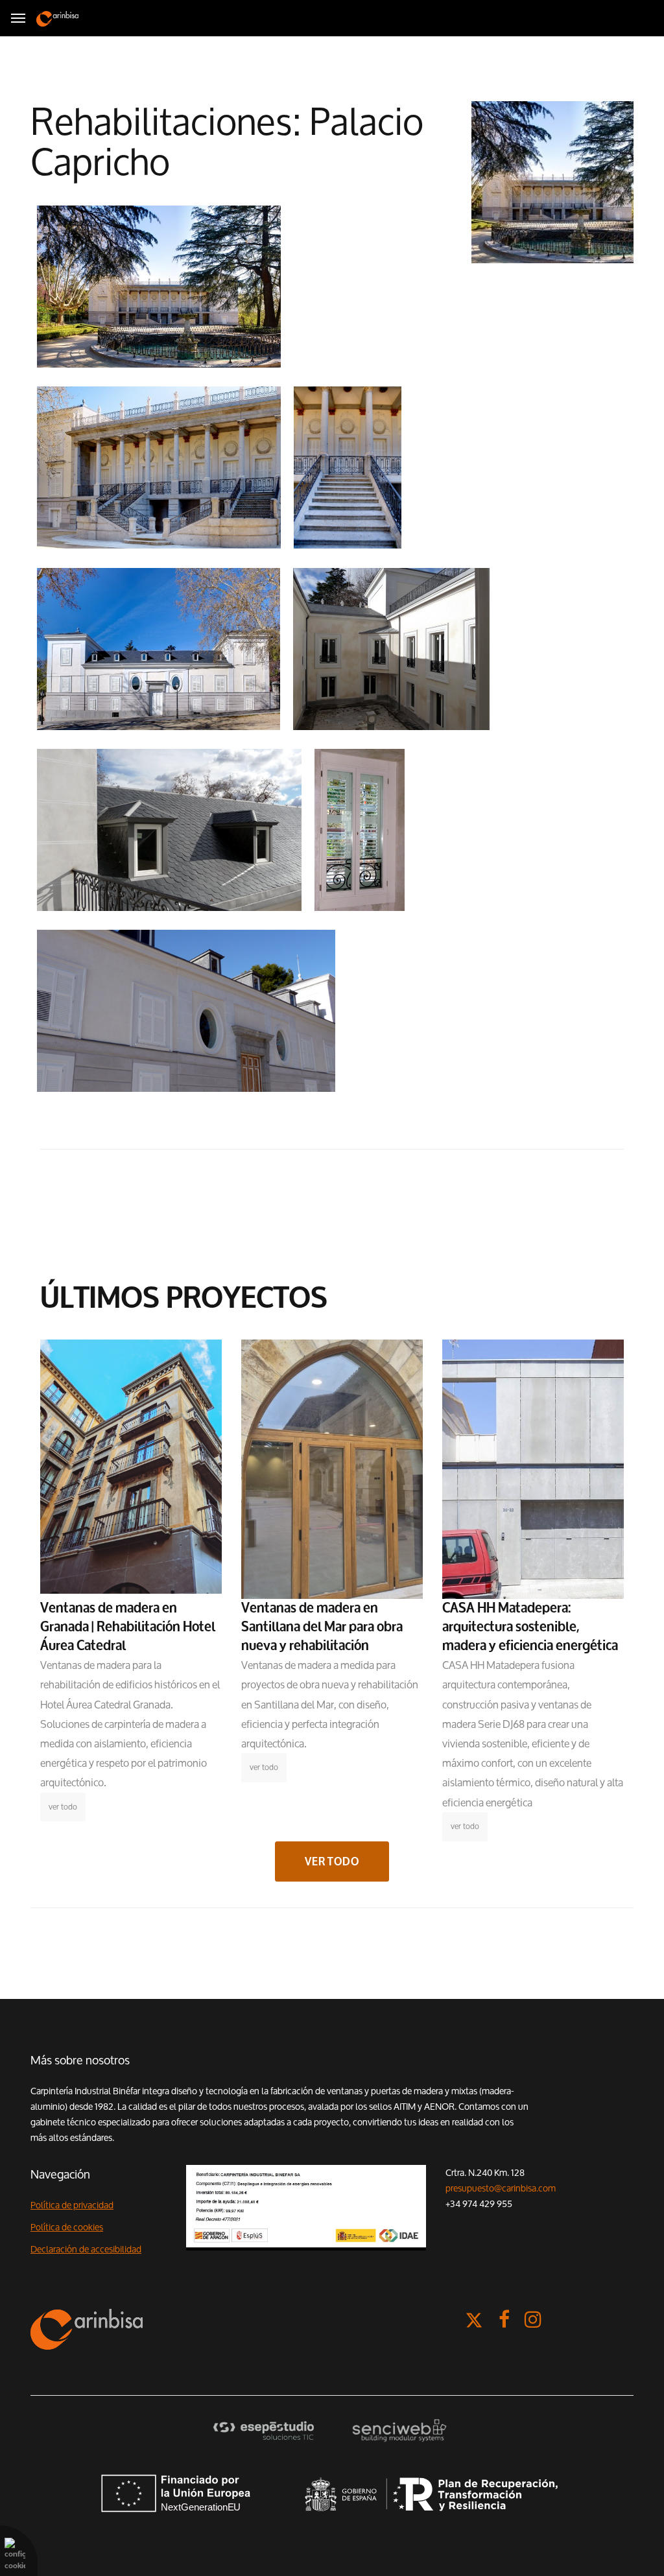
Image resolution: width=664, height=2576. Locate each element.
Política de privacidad (72, 2205)
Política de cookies (67, 2227)
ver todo (63, 1807)
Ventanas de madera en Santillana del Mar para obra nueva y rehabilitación (322, 1627)
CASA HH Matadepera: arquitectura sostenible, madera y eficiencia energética (530, 1627)
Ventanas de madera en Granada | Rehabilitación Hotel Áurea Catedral (128, 1627)
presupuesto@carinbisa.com (501, 2188)
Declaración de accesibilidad (86, 2249)
